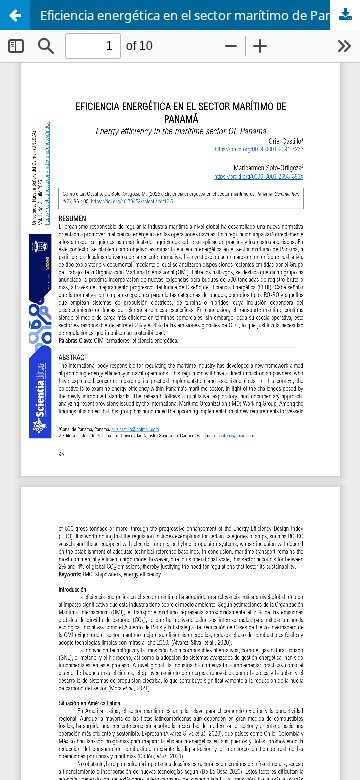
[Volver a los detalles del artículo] (15, 15)
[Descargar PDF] (345, 15)
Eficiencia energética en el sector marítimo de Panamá (199, 15)
